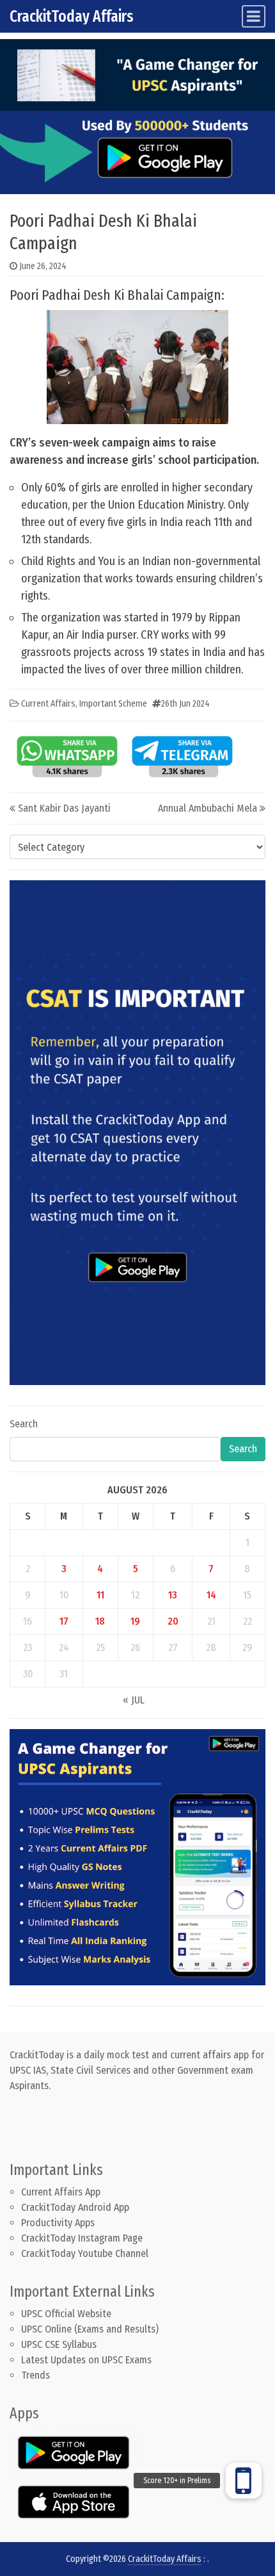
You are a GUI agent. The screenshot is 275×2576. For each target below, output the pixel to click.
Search (24, 1424)
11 (100, 1595)
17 (64, 1621)
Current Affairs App (61, 2192)
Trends (35, 2375)
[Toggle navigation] (254, 16)
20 (173, 1621)
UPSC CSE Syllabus (60, 2344)
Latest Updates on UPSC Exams (86, 2360)
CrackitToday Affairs (72, 16)
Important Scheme (113, 704)
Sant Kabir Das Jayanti (64, 808)
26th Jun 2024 (185, 704)
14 (211, 1595)
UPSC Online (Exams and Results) (90, 2329)
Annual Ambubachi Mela (208, 808)
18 (100, 1621)
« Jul (134, 1700)
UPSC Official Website (66, 2314)
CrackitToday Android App (75, 2207)
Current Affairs (48, 704)
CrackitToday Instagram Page (82, 2238)
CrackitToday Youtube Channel (85, 2253)
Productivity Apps (58, 2223)
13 (173, 1595)
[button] (244, 2481)
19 (135, 1621)
